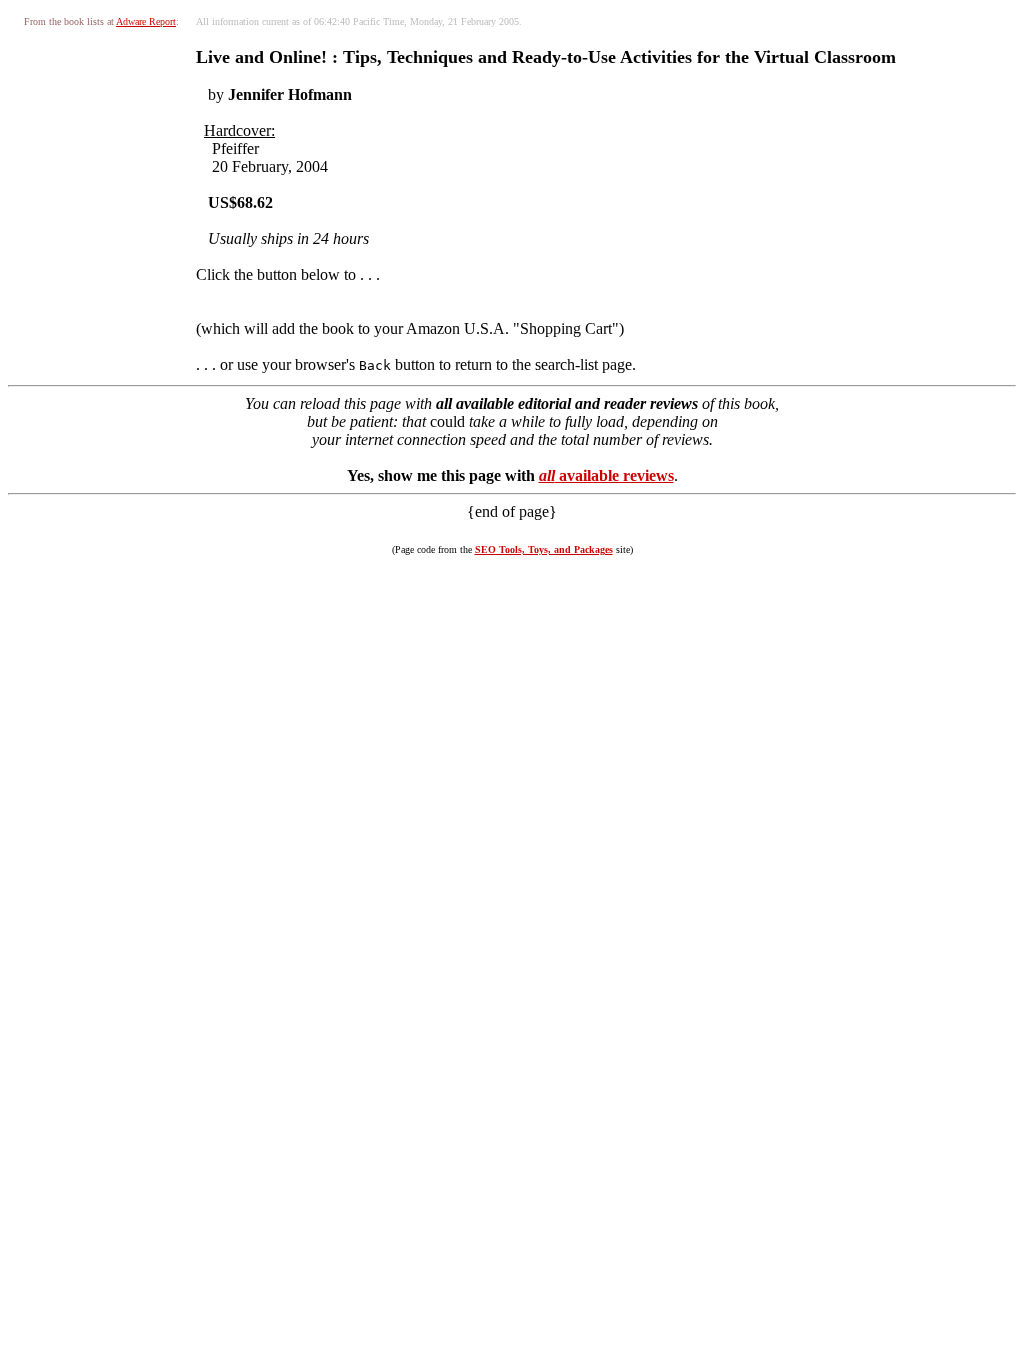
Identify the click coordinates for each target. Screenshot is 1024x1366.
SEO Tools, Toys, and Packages (544, 549)
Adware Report (146, 21)
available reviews (606, 475)
